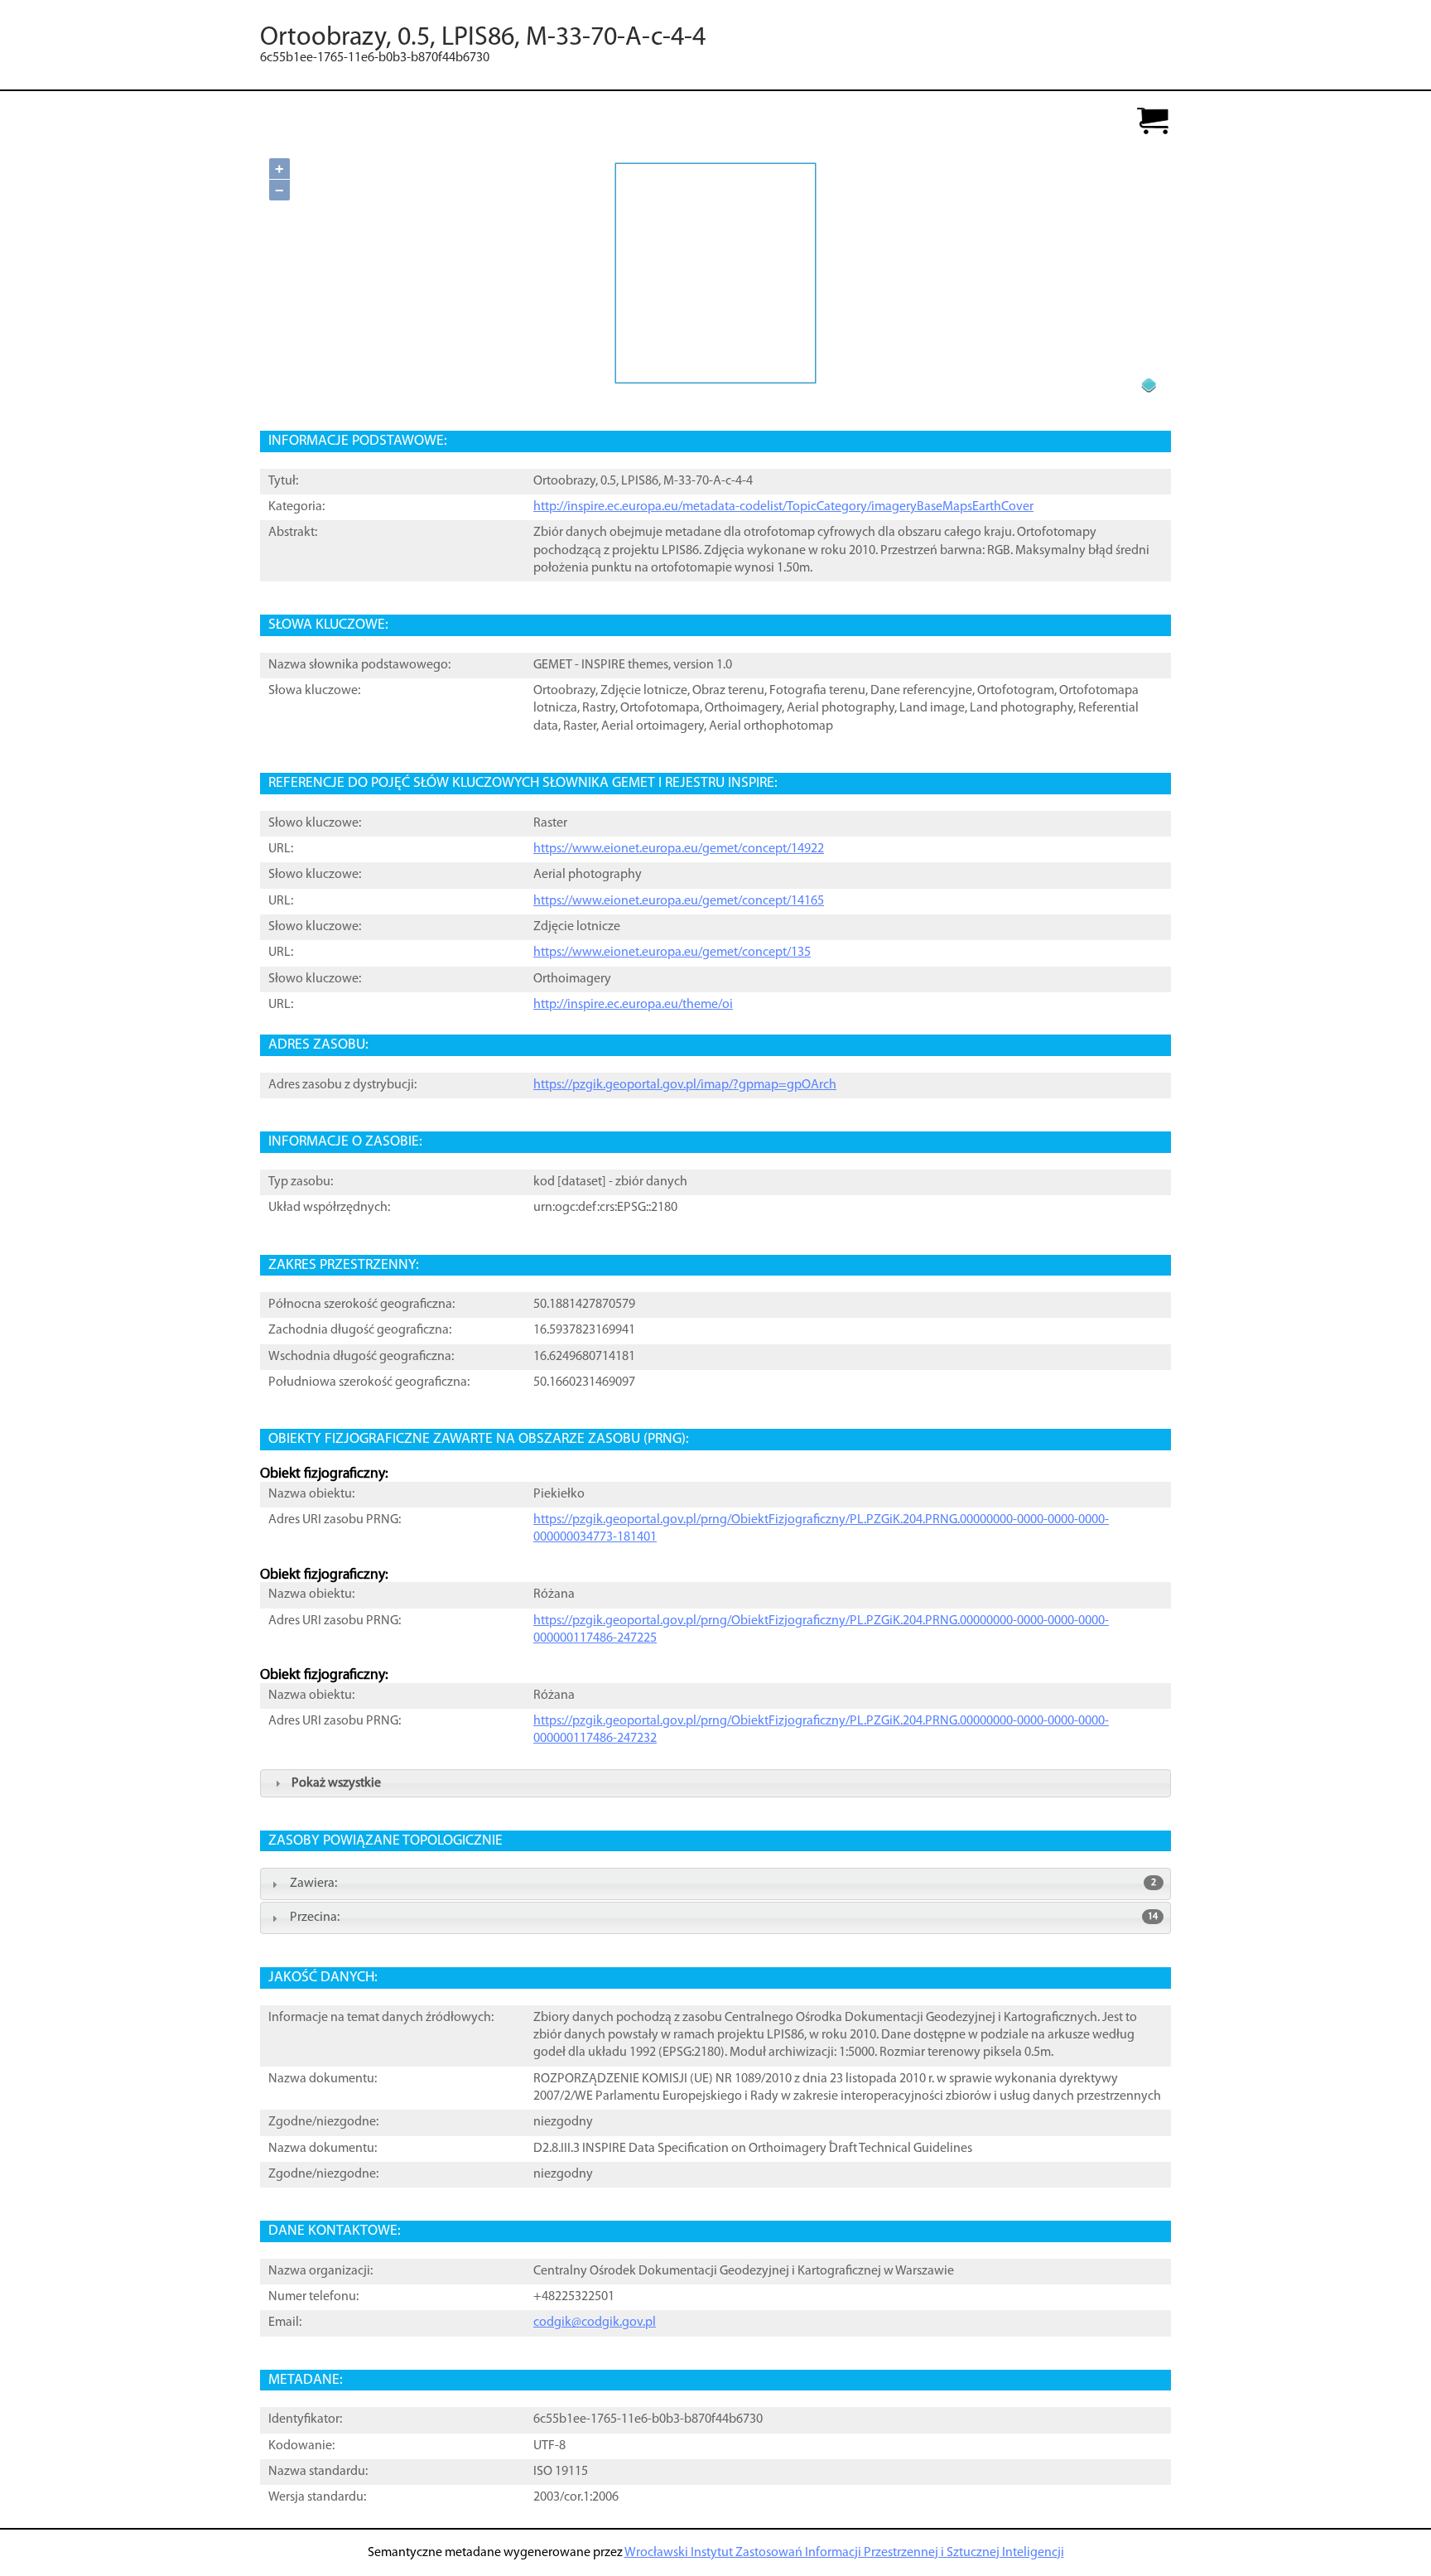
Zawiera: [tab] (723, 1884)
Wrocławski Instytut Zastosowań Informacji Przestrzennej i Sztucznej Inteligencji (844, 2553)
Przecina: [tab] (724, 1918)
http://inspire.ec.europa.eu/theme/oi (633, 1005)
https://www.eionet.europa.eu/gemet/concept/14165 (679, 901)
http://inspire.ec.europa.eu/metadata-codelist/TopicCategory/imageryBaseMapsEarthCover (783, 507)
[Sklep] (1153, 122)
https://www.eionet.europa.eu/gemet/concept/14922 (679, 849)
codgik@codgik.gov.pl (595, 2323)
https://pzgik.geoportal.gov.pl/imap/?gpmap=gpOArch (685, 1085)
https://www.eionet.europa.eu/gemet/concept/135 (672, 953)
